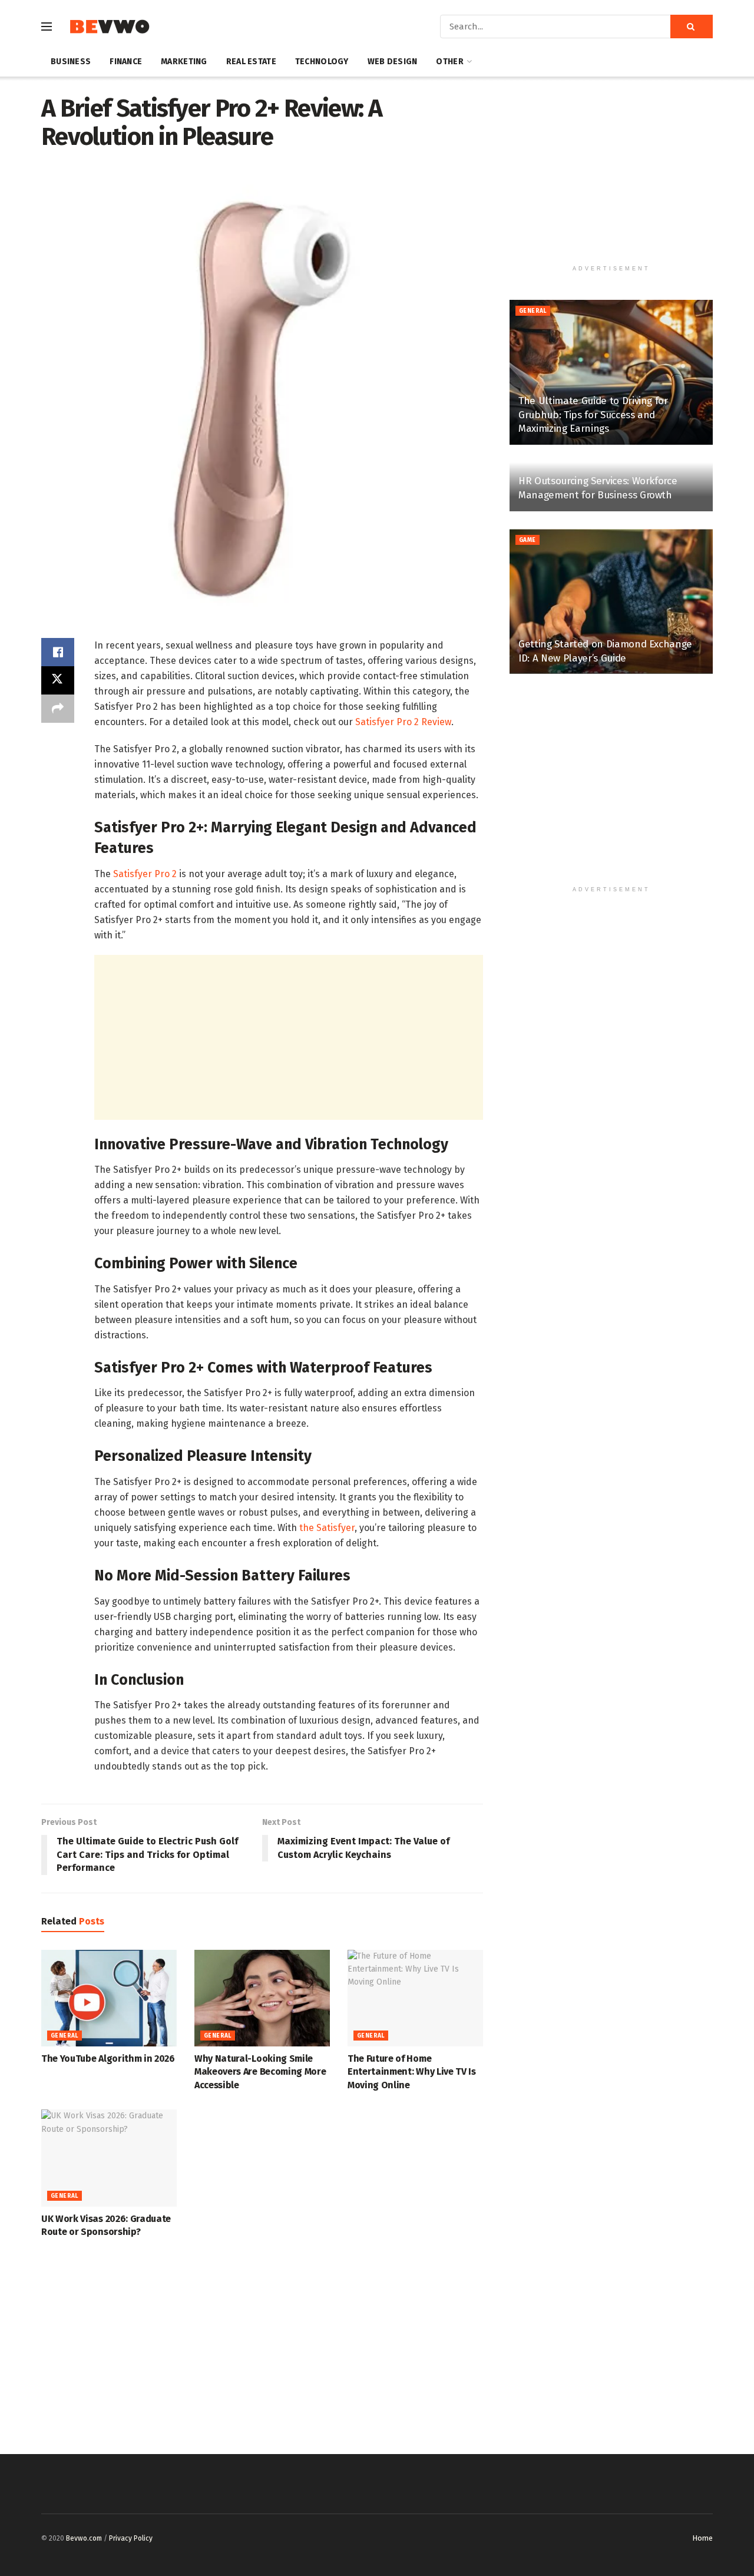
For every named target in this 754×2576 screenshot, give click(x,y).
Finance (126, 62)
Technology (322, 62)
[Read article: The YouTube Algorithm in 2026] (109, 1998)
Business (71, 62)
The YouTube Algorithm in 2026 (108, 2059)
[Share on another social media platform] (58, 709)
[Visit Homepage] (109, 27)
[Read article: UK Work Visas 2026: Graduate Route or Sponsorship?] (109, 2158)
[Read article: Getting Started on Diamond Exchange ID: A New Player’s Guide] (611, 602)
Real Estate (251, 62)
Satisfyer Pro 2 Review (403, 722)
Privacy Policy (131, 2538)
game (528, 540)
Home (702, 2538)
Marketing (184, 62)
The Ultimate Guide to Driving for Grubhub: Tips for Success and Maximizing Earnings (593, 415)
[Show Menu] (47, 27)
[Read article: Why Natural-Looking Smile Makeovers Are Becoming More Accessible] (262, 1998)
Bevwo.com (84, 2538)
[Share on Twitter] (58, 680)
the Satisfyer (327, 1528)
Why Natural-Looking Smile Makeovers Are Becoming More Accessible (260, 2072)
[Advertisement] (289, 1037)
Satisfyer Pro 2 (145, 874)
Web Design (393, 62)
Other (449, 62)
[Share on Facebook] (58, 652)
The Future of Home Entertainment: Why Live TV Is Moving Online (412, 2072)
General (65, 2036)
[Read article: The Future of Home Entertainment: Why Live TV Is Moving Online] (415, 1998)
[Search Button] (692, 27)
